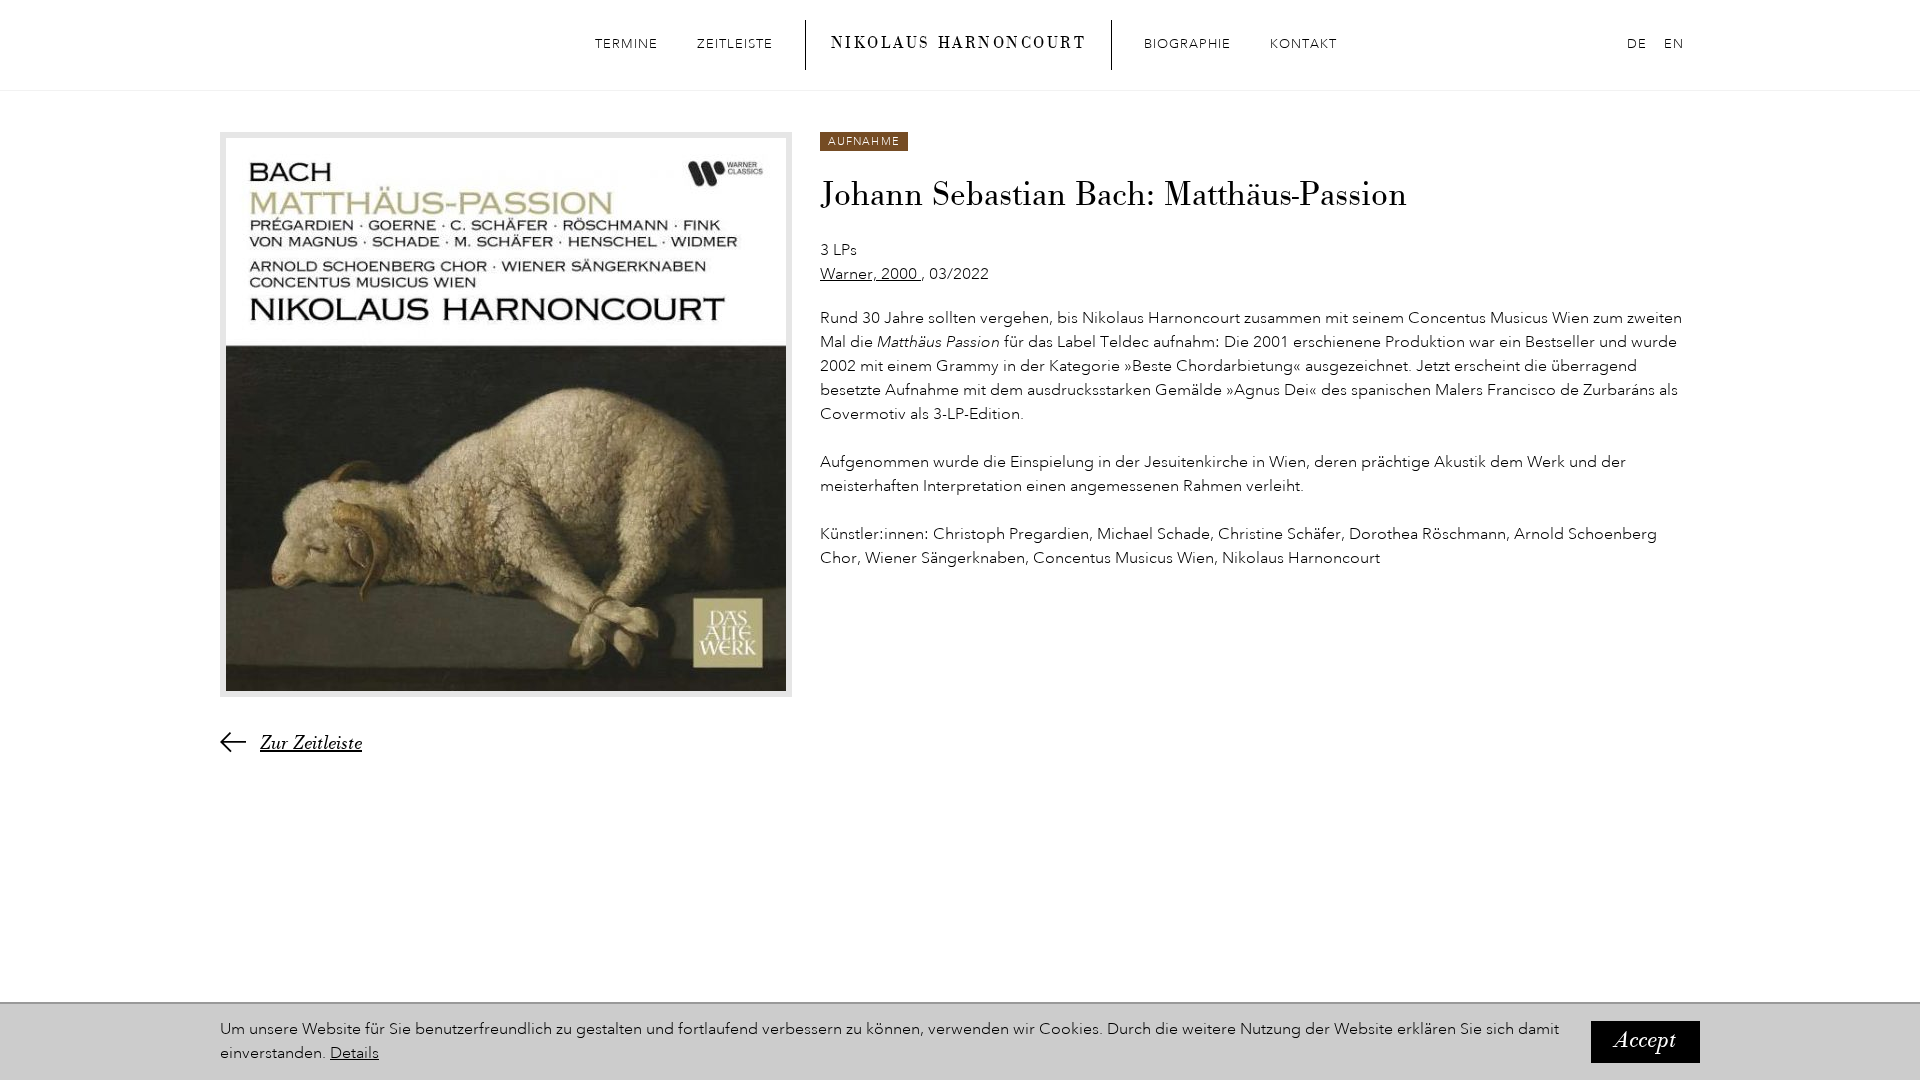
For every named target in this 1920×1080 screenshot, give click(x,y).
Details (354, 1054)
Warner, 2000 (870, 275)
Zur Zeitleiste (311, 745)
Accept (1645, 1042)
